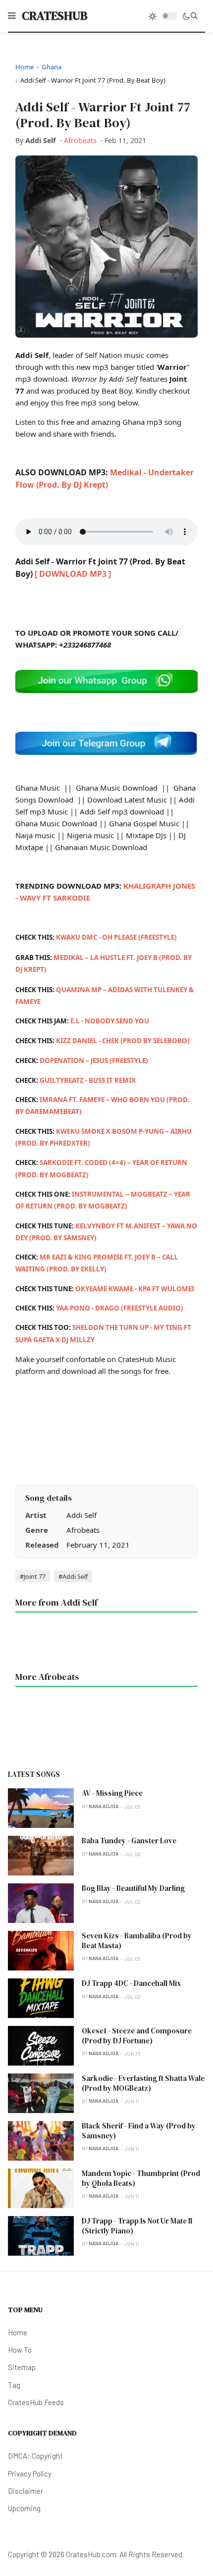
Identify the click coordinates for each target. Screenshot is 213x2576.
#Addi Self (73, 1576)
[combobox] (194, 16)
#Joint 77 (33, 1576)
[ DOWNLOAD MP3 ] (73, 574)
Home (25, 67)
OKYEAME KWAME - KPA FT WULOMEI (135, 1289)
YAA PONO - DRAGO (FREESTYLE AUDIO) (120, 1308)
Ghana (52, 67)
